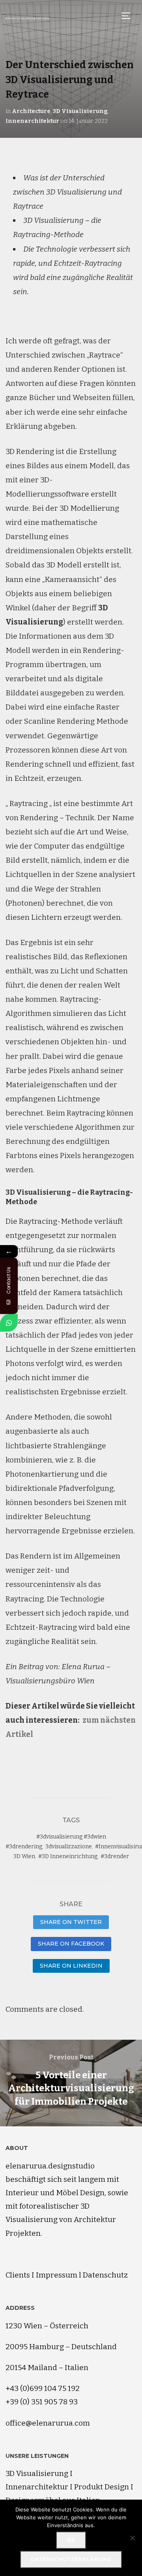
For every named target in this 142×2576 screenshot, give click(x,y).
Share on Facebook (71, 1944)
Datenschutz (105, 2275)
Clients (18, 2275)
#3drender (115, 1856)
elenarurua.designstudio (27, 18)
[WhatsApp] (9, 1323)
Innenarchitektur (32, 121)
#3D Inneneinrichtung (68, 1856)
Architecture (31, 111)
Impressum (57, 2275)
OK (71, 2540)
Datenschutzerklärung (71, 2559)
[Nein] (132, 2538)
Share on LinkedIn (71, 1966)
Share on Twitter (71, 1922)
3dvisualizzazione (69, 1847)
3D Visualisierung (80, 111)
